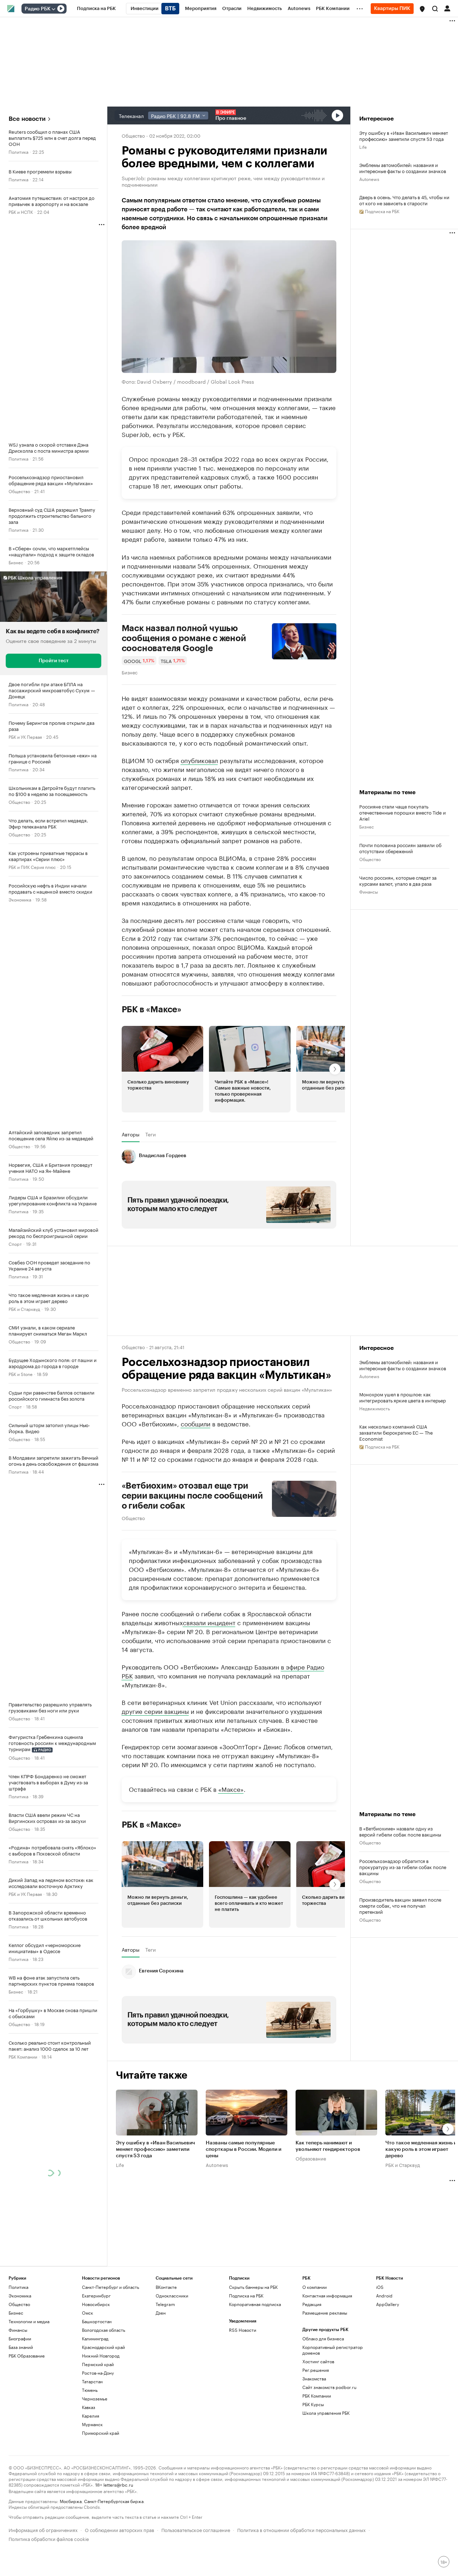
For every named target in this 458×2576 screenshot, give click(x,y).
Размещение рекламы (325, 2313)
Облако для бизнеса (323, 2338)
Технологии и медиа (29, 2321)
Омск (87, 2313)
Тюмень (90, 2390)
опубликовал (199, 760)
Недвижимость (375, 1408)
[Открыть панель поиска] (435, 9)
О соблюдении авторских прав (120, 2529)
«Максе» (231, 1789)
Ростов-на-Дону (98, 2373)
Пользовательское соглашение (196, 2529)
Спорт (15, 1243)
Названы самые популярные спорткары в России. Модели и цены (243, 2149)
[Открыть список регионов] (422, 9)
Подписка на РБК (246, 2295)
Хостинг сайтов (318, 2361)
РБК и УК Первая (25, 736)
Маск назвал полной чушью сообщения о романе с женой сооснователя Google (184, 638)
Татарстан (92, 2381)
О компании (315, 2287)
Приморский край (101, 2433)
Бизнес (16, 562)
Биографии (20, 2338)
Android (384, 2295)
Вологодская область (104, 2330)
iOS (380, 2287)
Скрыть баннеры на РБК (253, 2287)
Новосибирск (96, 2304)
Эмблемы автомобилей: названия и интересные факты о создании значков (403, 168)
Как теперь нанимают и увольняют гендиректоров (328, 2146)
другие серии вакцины (155, 1711)
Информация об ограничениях (43, 2529)
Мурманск (92, 2424)
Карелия (91, 2416)
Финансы (369, 891)
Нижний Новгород (101, 2356)
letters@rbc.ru (118, 2484)
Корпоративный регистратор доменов (333, 2350)
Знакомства (314, 2378)
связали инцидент (209, 1622)
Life (363, 146)
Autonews (369, 179)
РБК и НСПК (21, 212)
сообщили (196, 1423)
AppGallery (388, 2304)
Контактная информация (327, 2295)
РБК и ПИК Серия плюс (32, 867)
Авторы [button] (131, 1134)
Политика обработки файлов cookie (49, 2538)
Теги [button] (150, 1134)
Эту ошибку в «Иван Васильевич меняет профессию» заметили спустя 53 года (404, 136)
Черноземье (95, 2398)
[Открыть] (53, 9)
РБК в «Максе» (152, 1009)
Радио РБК (38, 9)
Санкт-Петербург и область (111, 2287)
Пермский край (98, 2364)
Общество (19, 491)
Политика (18, 151)
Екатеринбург (96, 2295)
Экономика (20, 899)
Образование (311, 2158)
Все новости (27, 119)
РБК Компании (23, 2056)
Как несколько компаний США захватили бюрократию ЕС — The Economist (396, 1432)
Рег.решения (316, 2370)
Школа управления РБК (326, 2413)
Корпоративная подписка (255, 2304)
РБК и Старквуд (24, 1309)
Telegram (165, 2304)
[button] (422, 9)
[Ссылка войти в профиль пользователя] (447, 8)
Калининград (95, 2338)
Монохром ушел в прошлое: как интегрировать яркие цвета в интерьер (403, 1397)
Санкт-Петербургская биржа (114, 2501)
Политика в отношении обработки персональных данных (301, 2529)
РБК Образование (27, 2356)
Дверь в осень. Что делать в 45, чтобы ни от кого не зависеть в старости (404, 200)
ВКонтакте (166, 2287)
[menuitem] (96, 9)
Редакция (312, 2304)
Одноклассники (172, 2295)
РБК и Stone (21, 1374)
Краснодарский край (103, 2347)
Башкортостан (97, 2321)
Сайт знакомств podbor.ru (329, 2387)
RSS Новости (243, 2330)
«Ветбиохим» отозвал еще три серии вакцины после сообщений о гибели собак (193, 1496)
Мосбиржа (71, 2501)
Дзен (161, 2313)
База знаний (21, 2347)
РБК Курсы (313, 2404)
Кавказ (89, 2407)
